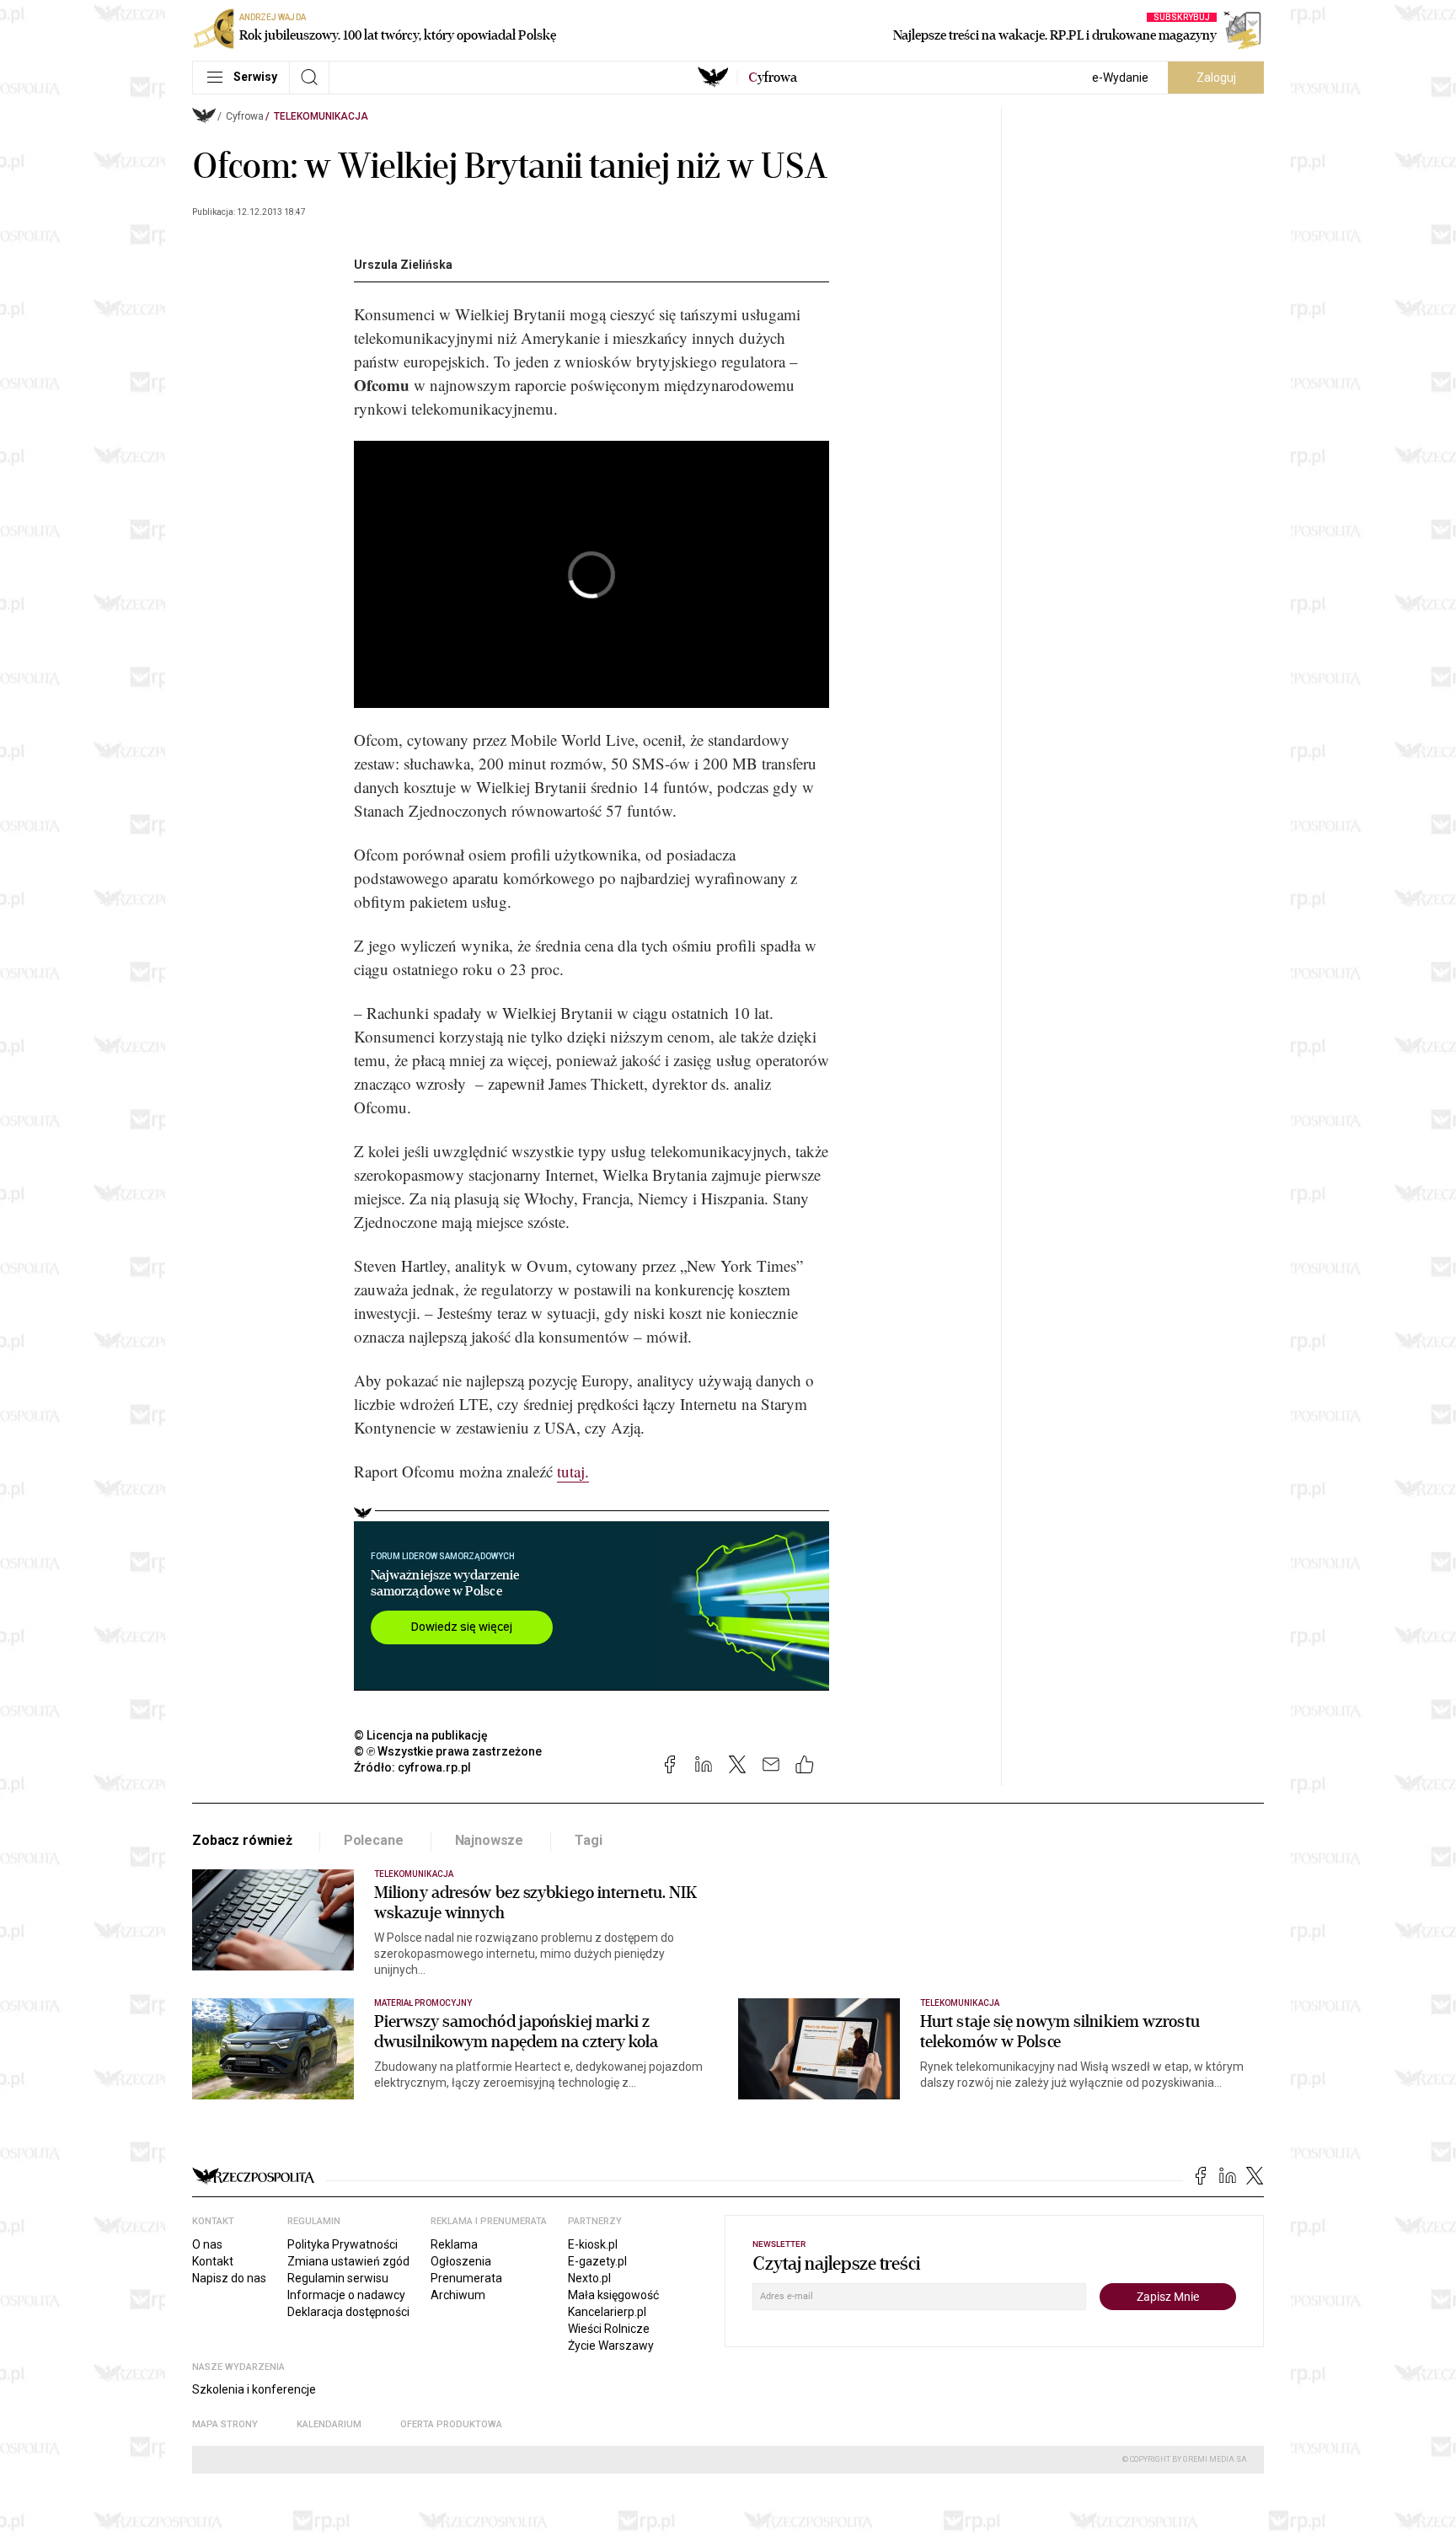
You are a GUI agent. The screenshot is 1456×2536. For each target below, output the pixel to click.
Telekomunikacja (321, 116)
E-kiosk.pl (593, 2244)
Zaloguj (1216, 78)
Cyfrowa (245, 116)
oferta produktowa (451, 2424)
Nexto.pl (589, 2278)
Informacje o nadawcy (346, 2295)
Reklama (454, 2244)
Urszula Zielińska (403, 265)
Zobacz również (242, 1840)
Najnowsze (490, 1840)
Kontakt (213, 2261)
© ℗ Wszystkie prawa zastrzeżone (448, 1751)
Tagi (588, 1840)
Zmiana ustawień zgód (348, 2261)
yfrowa (773, 78)
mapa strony (225, 2424)
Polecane (374, 1840)
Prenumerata (466, 2278)
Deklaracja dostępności (348, 2312)
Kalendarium (329, 2424)
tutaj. (573, 1471)
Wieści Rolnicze (609, 2329)
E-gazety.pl (597, 2261)
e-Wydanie (1120, 78)
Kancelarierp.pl (607, 2312)
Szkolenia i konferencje (254, 2389)
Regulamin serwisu (338, 2278)
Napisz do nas (229, 2278)
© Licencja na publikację (421, 1735)
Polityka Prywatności (343, 2244)
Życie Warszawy (611, 2346)
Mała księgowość (613, 2295)
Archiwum (458, 2295)
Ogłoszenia (461, 2261)
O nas (207, 2244)
